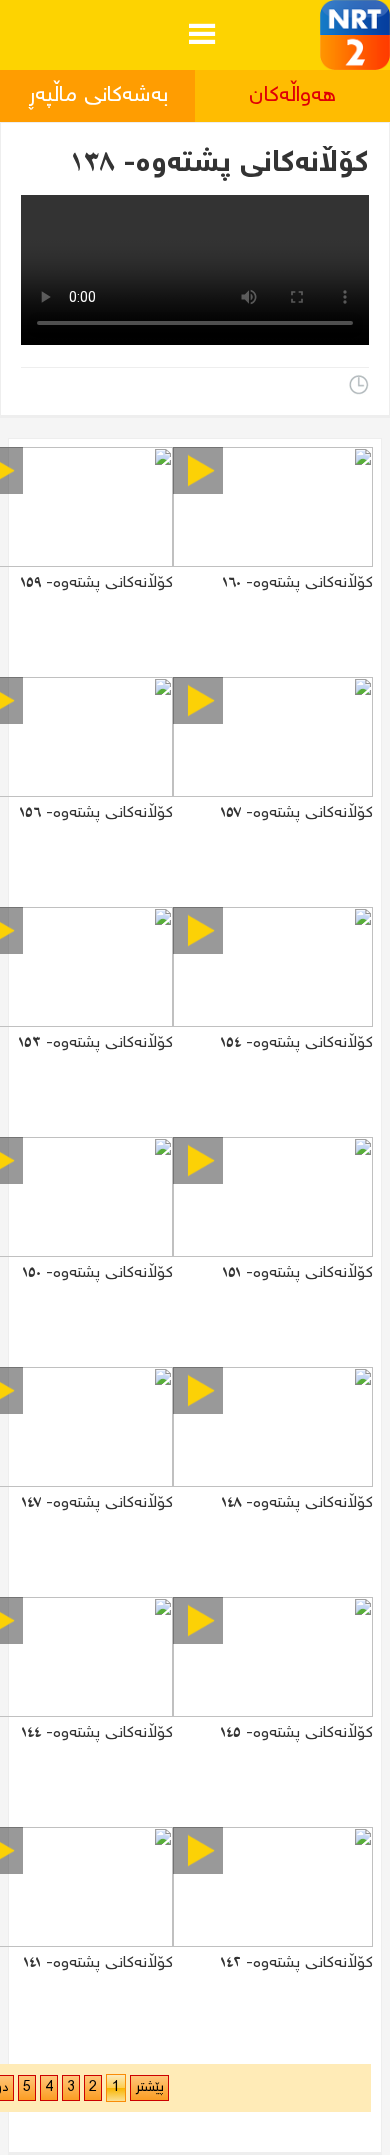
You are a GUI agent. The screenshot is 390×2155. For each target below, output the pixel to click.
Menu (201, 18)
